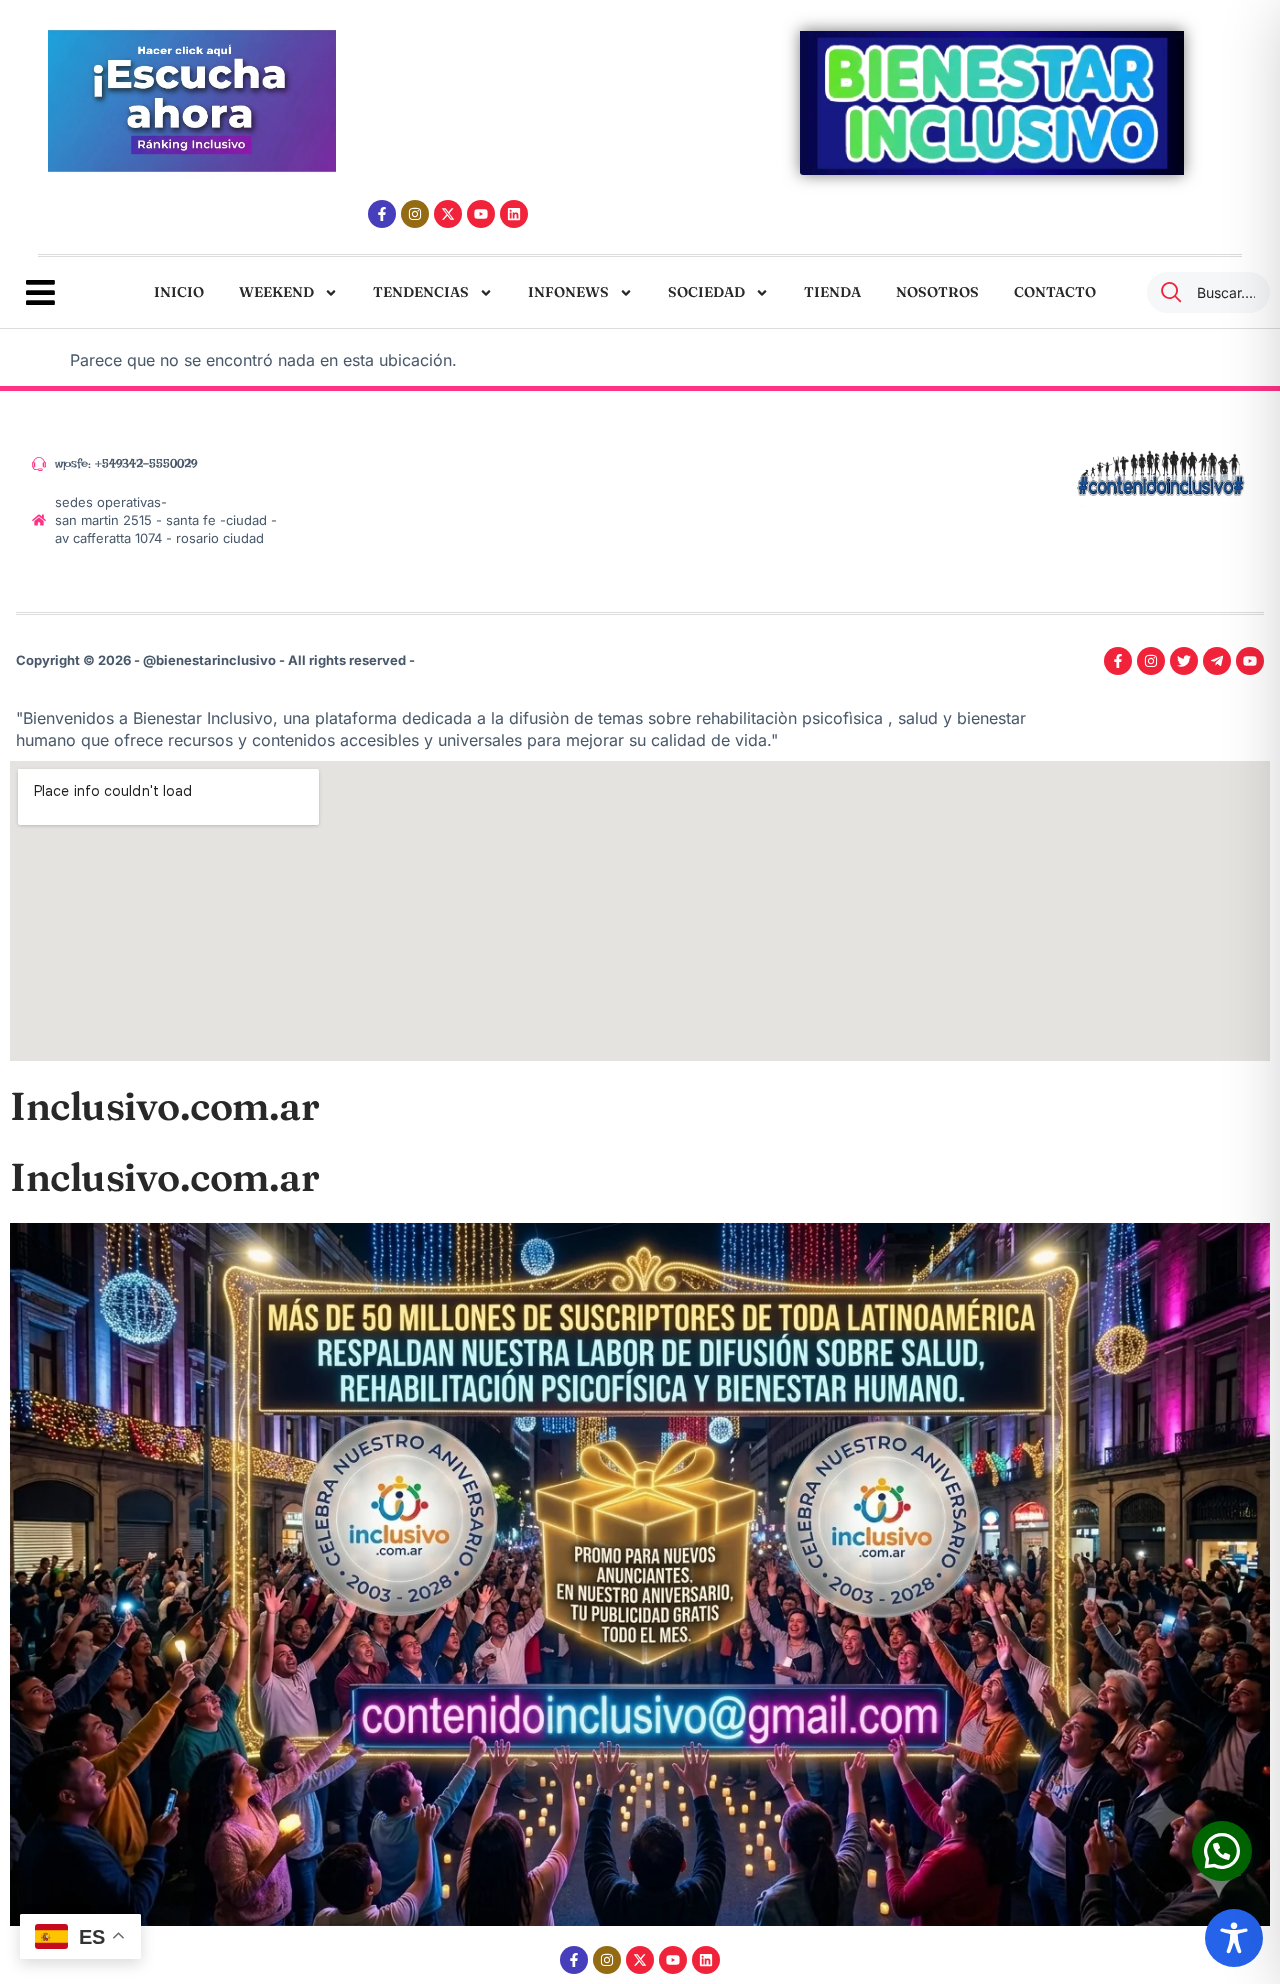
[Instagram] (415, 214)
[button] (1222, 1851)
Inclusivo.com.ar (164, 1106)
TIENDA (832, 292)
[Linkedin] (514, 214)
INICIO (179, 292)
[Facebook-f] (382, 214)
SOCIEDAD (706, 292)
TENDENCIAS (421, 292)
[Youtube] (481, 214)
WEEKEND (276, 292)
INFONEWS (568, 292)
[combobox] (1208, 292)
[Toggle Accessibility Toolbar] (1234, 1938)
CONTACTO (1055, 292)
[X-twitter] (448, 214)
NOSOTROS (937, 292)
